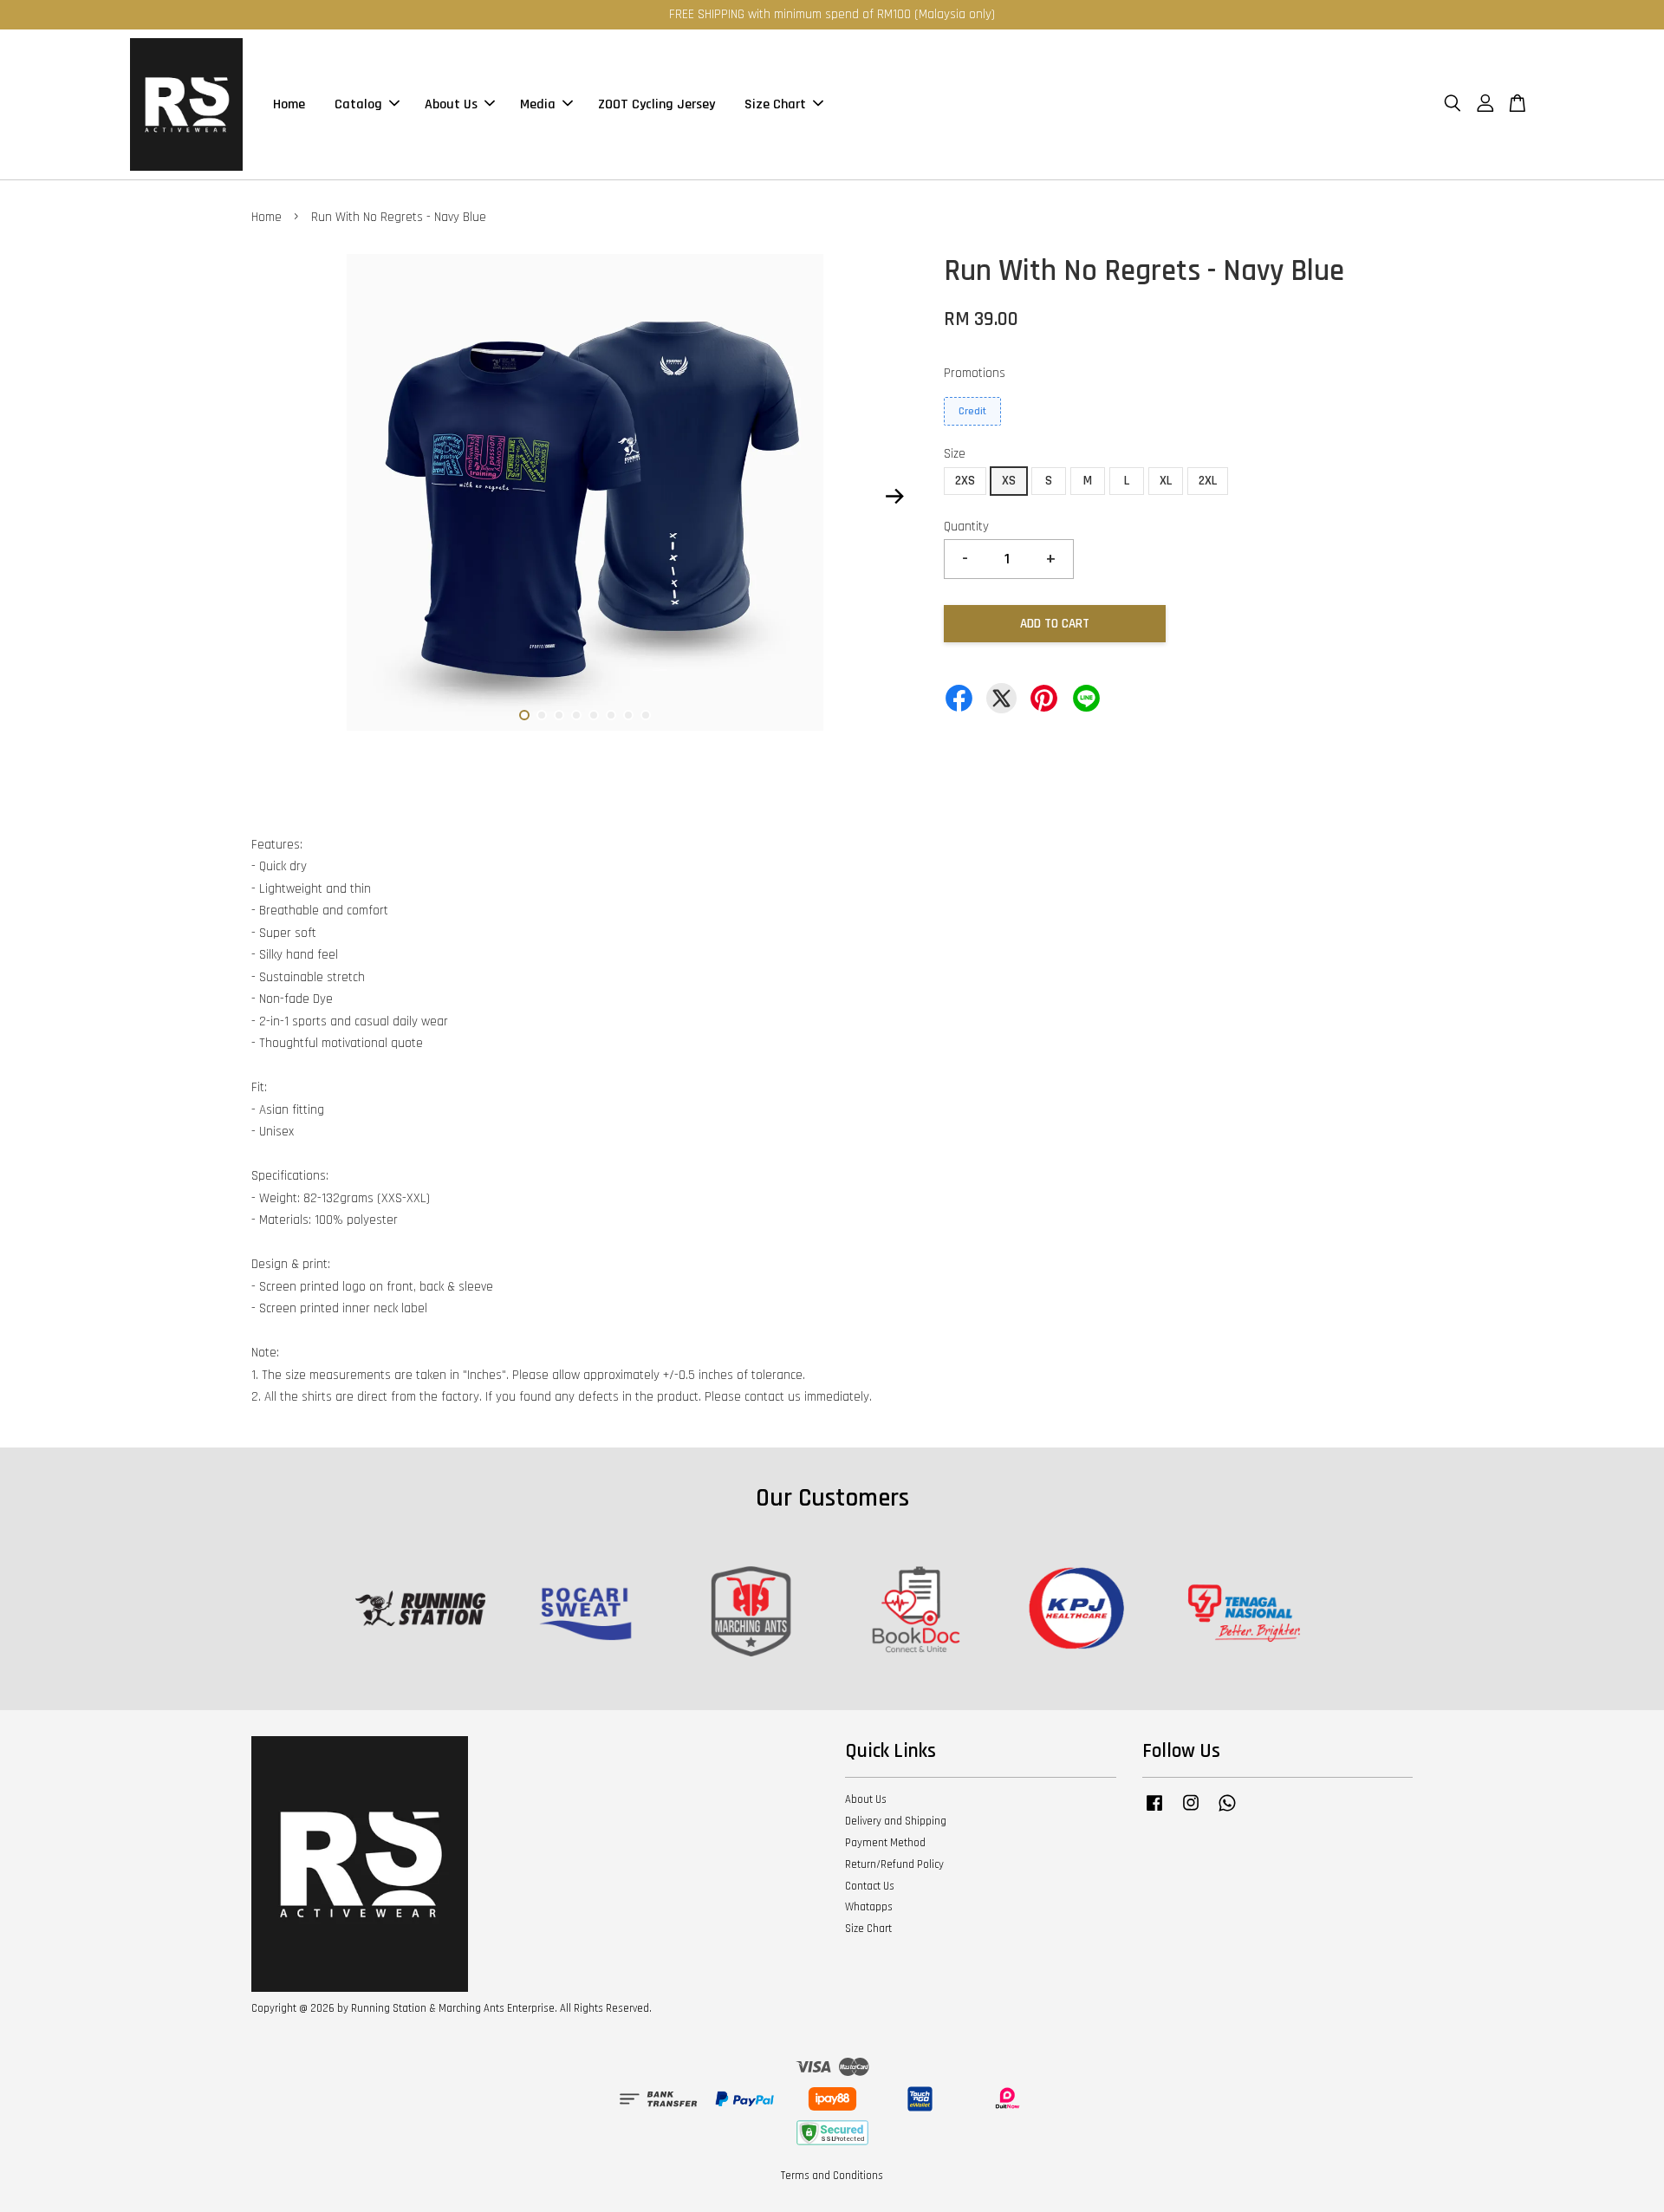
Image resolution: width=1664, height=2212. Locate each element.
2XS (965, 481)
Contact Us (870, 1886)
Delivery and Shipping (896, 1821)
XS (1009, 481)
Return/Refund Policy (894, 1864)
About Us (451, 104)
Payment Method (885, 1843)
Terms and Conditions (832, 2176)
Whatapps (869, 1907)
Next (894, 497)
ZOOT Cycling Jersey (656, 104)
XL (1166, 481)
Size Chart (775, 104)
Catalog (358, 104)
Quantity (966, 527)
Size (955, 454)
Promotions (975, 373)
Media (538, 104)
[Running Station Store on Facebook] (1154, 1812)
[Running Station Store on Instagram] (1191, 1812)
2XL (1208, 481)
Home (289, 104)
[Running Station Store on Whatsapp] (1227, 1812)
